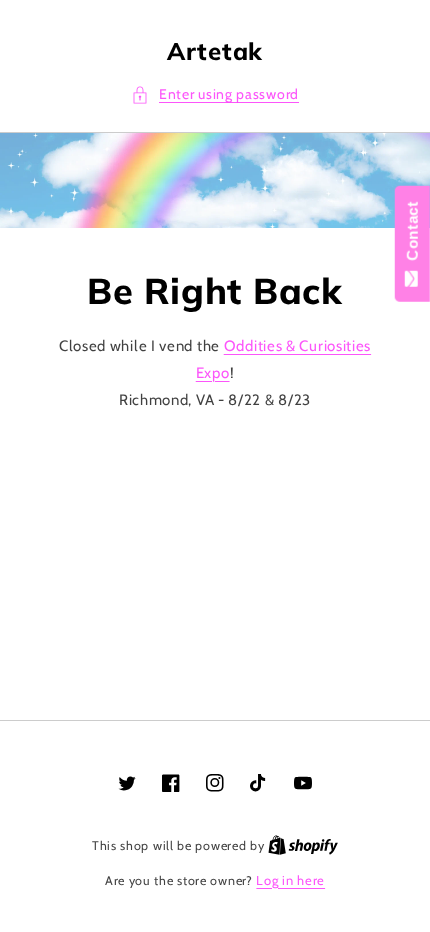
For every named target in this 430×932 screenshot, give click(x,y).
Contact (412, 235)
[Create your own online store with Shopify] (303, 845)
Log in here (290, 880)
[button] (215, 94)
